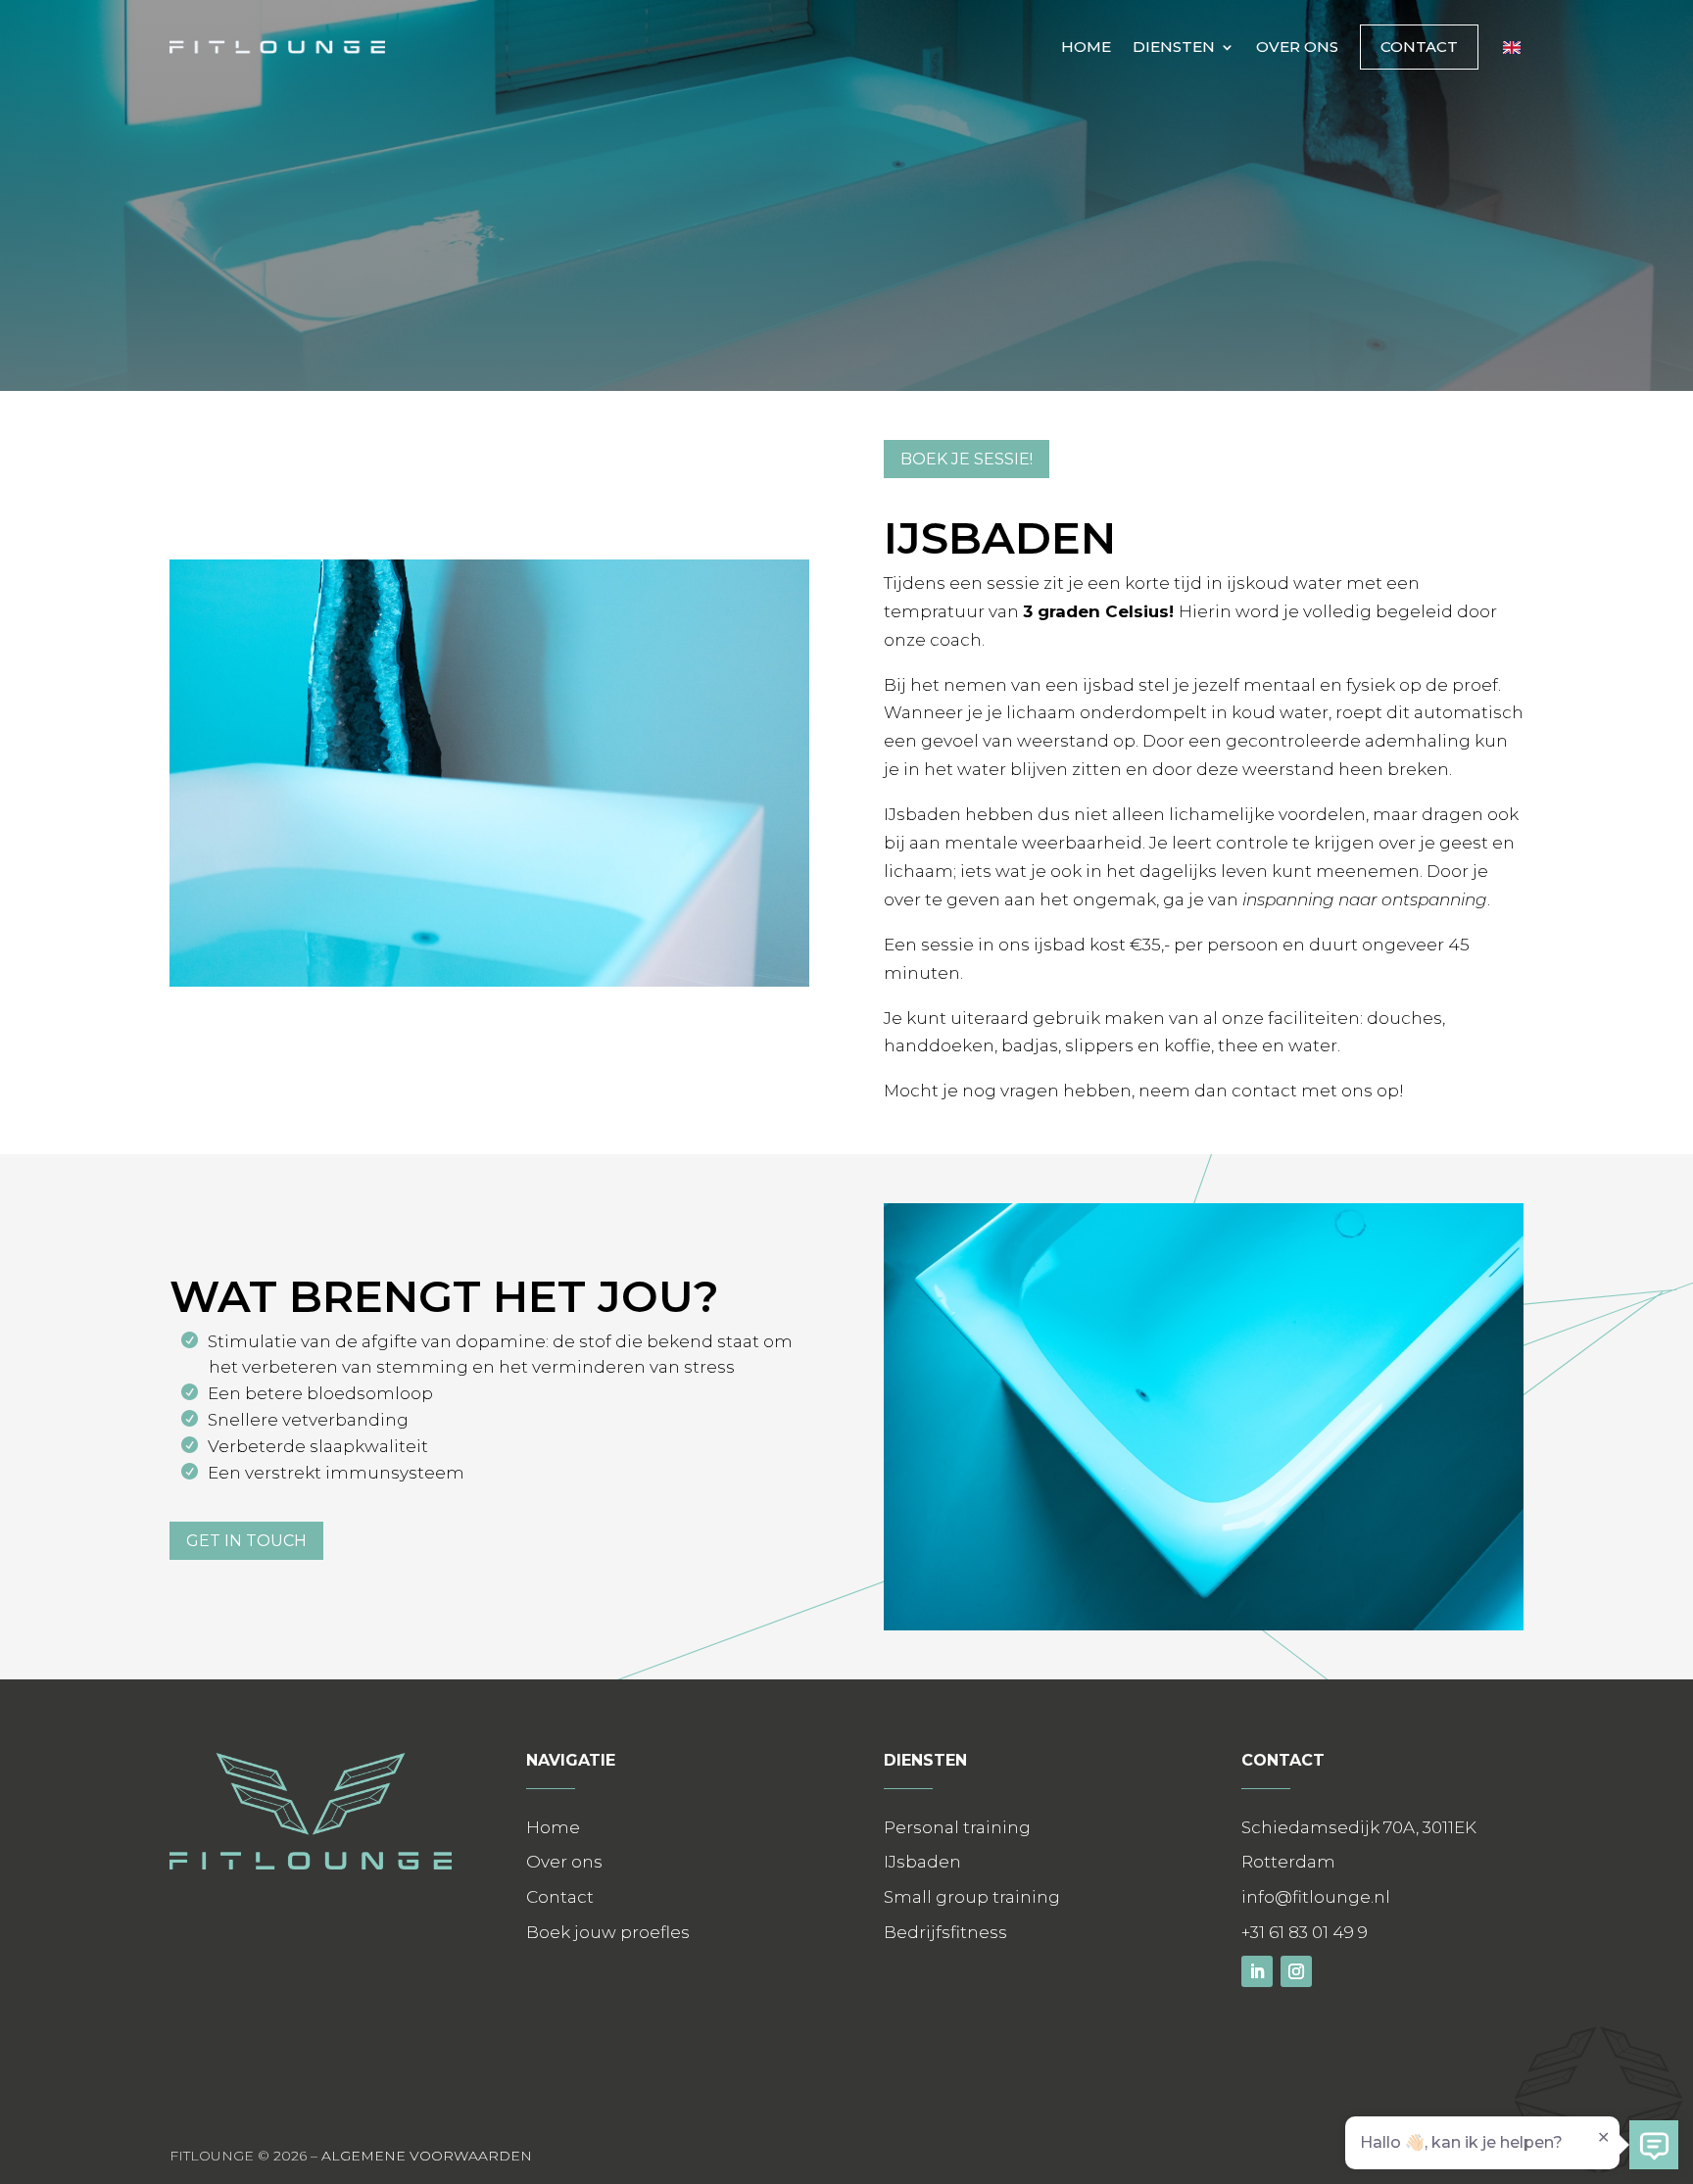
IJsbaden (922, 1862)
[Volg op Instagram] (1296, 1971)
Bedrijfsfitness (945, 1932)
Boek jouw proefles (608, 1932)
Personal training (957, 1827)
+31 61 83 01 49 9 (1305, 1932)
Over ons (1297, 47)
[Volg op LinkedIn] (1257, 1971)
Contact (1419, 47)
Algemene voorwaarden (427, 2156)
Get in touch (246, 1541)
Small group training (972, 1897)
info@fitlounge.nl (1316, 1897)
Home (1086, 47)
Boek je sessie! (967, 459)
